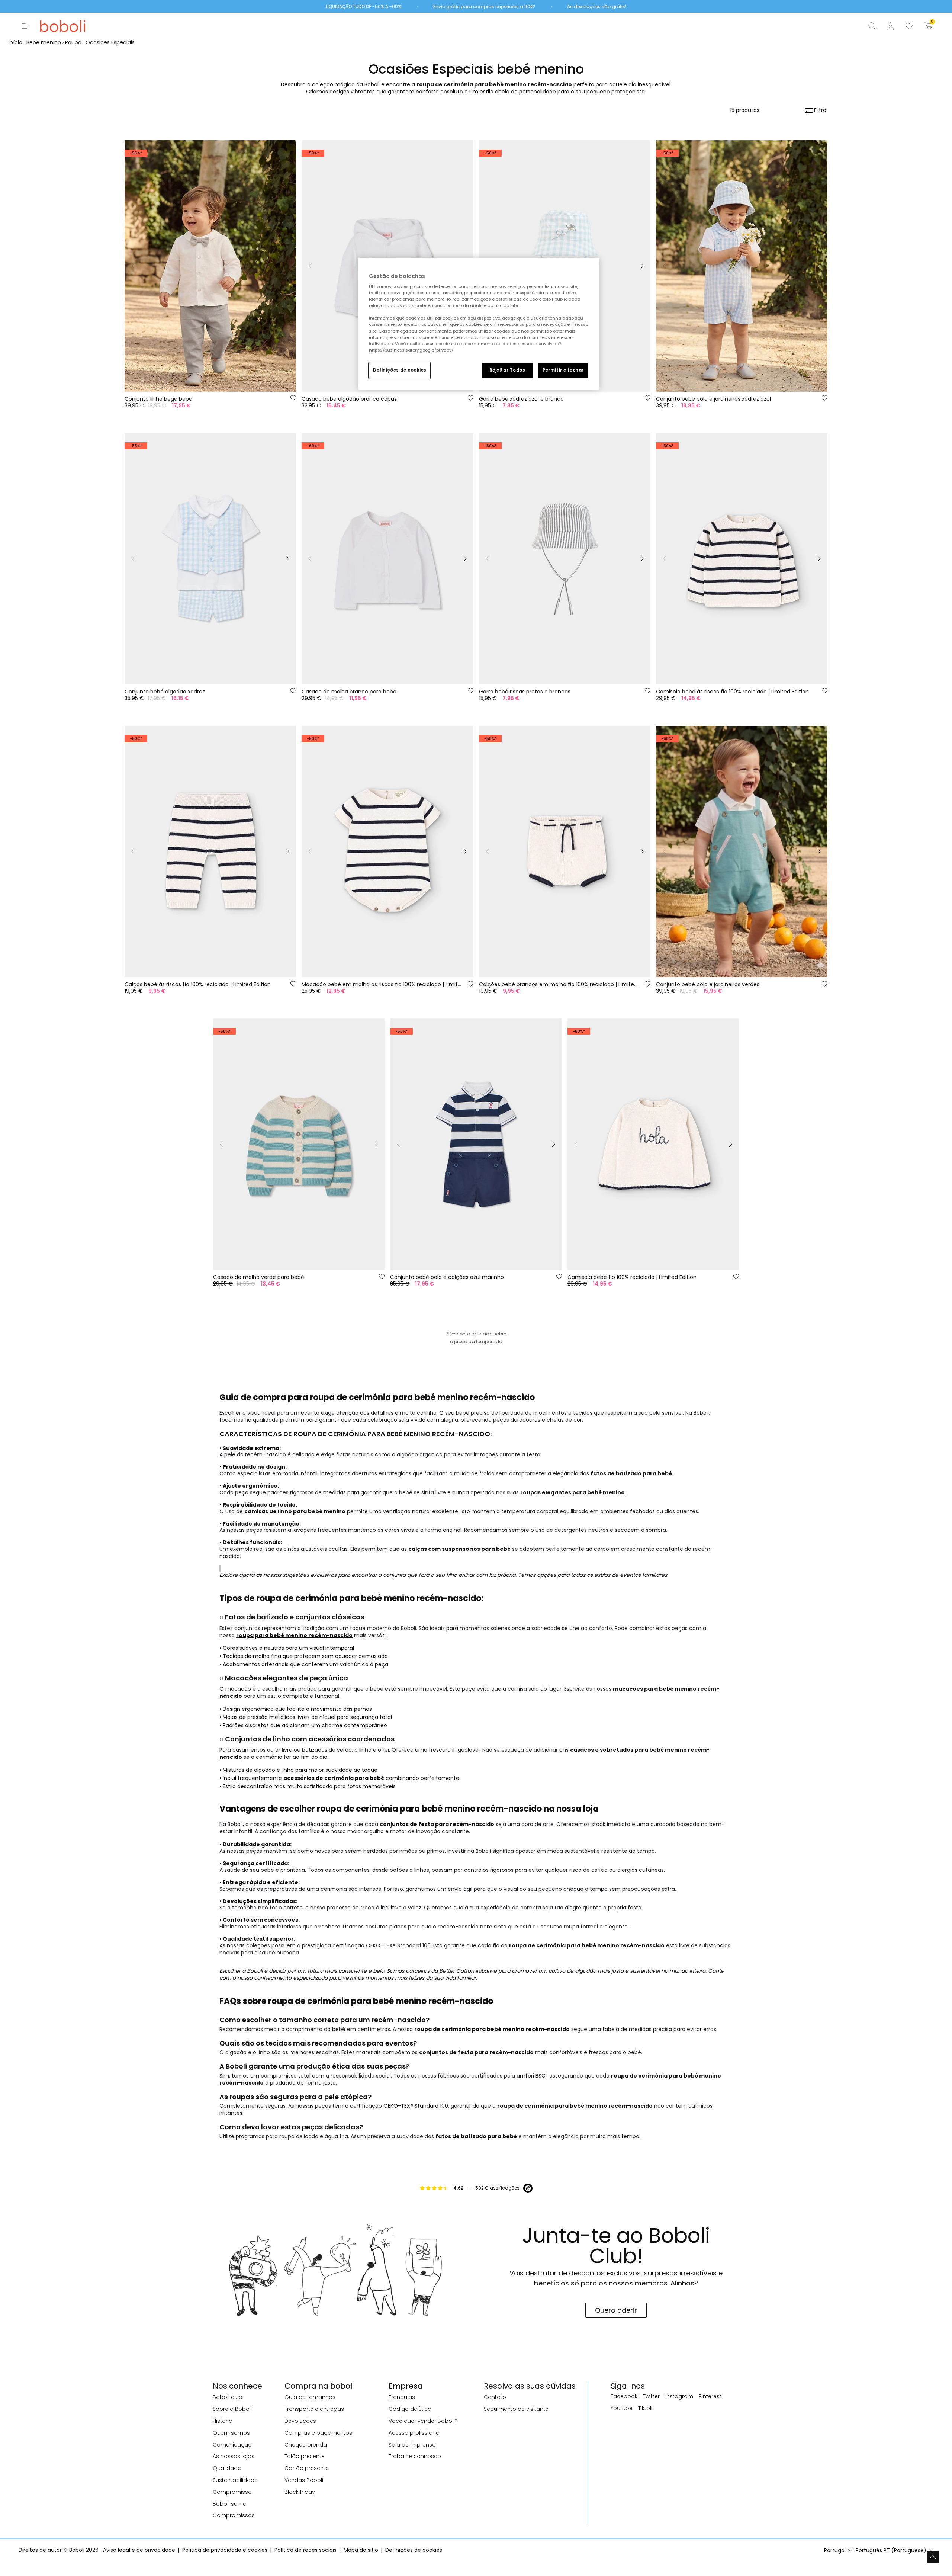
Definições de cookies (400, 370)
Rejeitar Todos (507, 370)
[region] (479, 324)
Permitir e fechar (563, 370)
